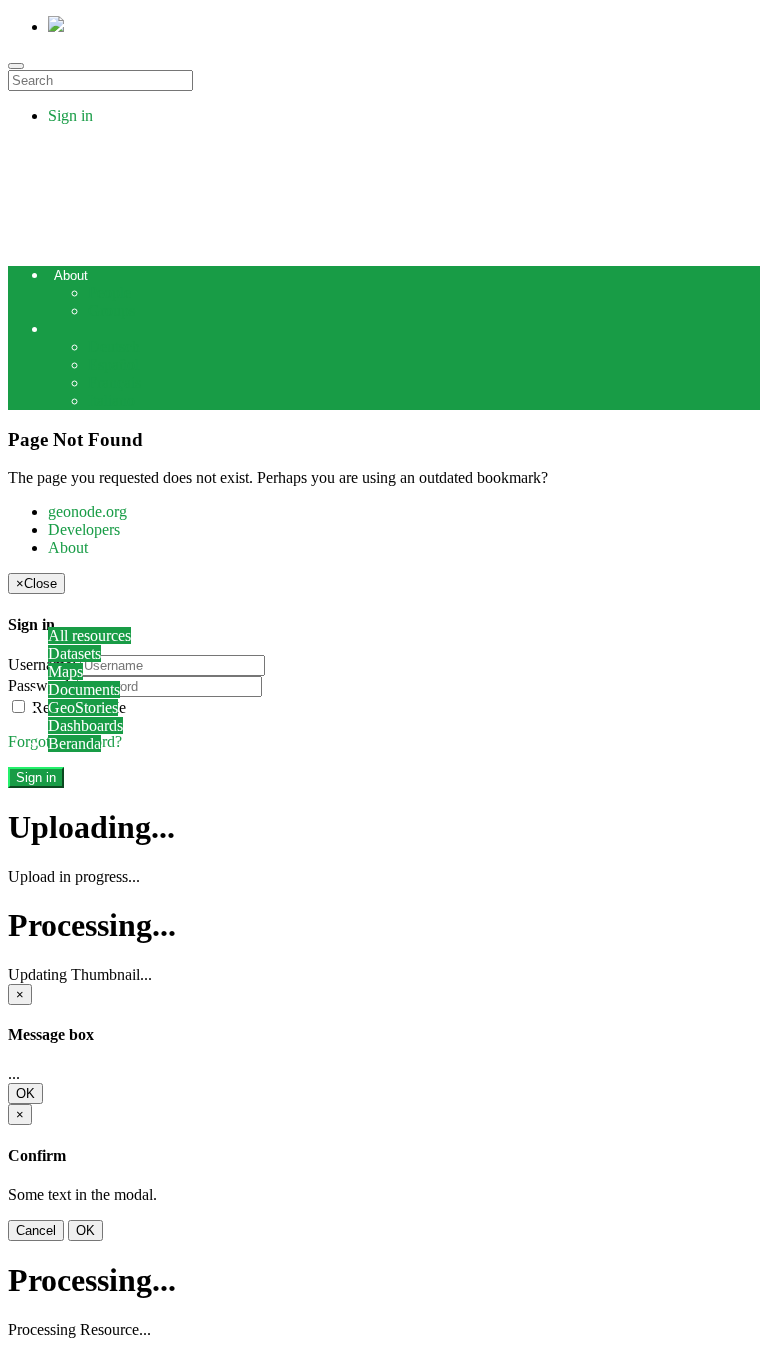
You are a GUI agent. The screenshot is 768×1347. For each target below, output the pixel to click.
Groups (111, 310)
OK (25, 1093)
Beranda (74, 743)
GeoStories (83, 707)
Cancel (36, 1230)
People (109, 292)
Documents (84, 689)
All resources (89, 635)
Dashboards (85, 725)
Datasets (74, 653)
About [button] (71, 275)
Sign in (70, 115)
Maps (65, 671)
